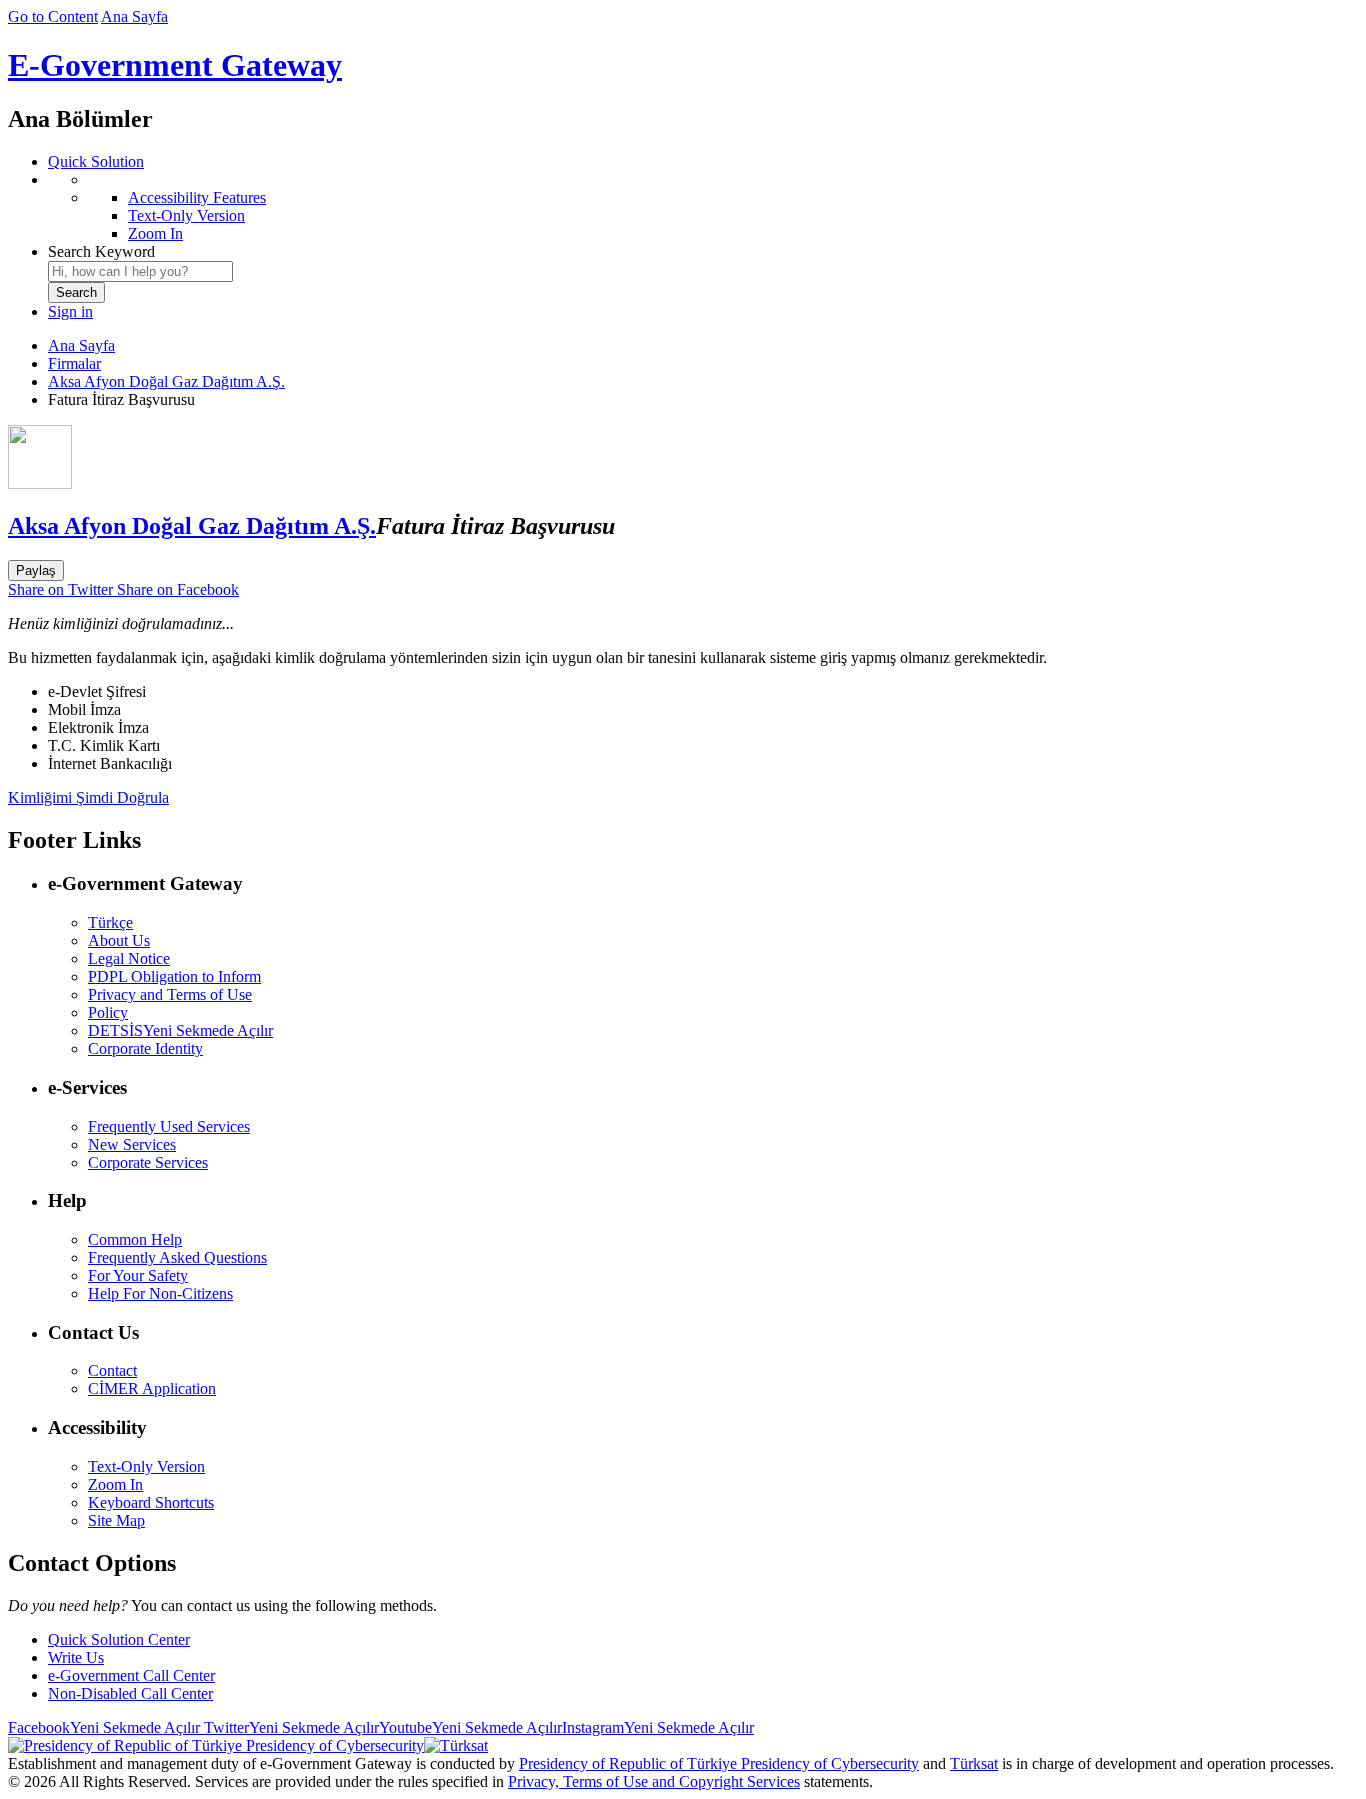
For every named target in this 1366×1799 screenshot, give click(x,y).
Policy (108, 1012)
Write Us (76, 1657)
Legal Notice (129, 958)
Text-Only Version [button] (146, 1466)
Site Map (116, 1520)
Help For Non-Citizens (160, 1293)
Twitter (289, 1727)
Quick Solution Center (119, 1639)
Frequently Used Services (169, 1126)
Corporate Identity (145, 1048)
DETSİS (180, 1030)
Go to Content (53, 16)
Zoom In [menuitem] (155, 233)
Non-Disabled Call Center (130, 1693)
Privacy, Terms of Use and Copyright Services (654, 1781)
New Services (132, 1144)
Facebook (104, 1727)
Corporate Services (148, 1162)
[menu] (703, 207)
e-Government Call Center (131, 1675)
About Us (119, 940)
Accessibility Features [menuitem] (197, 197)
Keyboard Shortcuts (151, 1502)
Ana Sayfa (134, 16)
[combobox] (140, 271)
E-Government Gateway (175, 65)
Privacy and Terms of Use (170, 994)
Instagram (658, 1727)
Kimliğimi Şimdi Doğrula (88, 797)
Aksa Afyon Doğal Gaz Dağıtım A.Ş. (166, 381)
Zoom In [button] (115, 1484)
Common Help (135, 1239)
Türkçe (110, 922)
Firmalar (74, 363)
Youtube (470, 1727)
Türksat (974, 1763)
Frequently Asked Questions (177, 1257)
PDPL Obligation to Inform (174, 976)
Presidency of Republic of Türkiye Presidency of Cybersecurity (719, 1763)
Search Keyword (101, 251)
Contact (112, 1370)
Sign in (70, 311)
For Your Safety (138, 1275)
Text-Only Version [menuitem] (186, 215)
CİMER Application (152, 1388)
